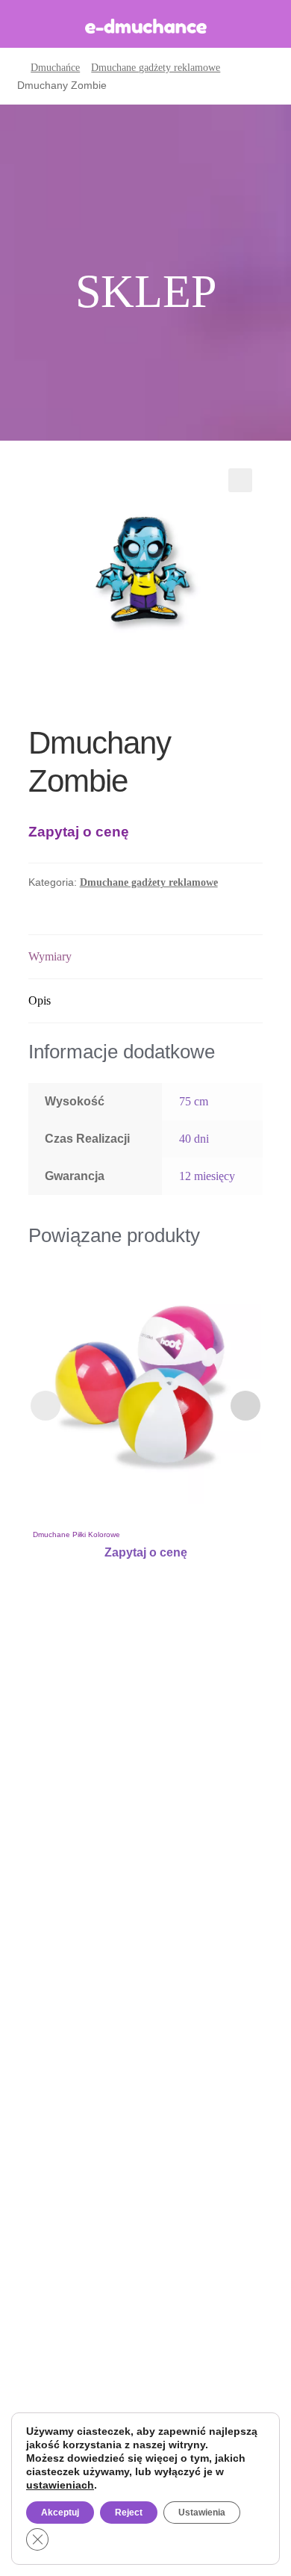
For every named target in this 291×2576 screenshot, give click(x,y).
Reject (129, 2513)
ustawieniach (60, 2485)
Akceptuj (60, 2513)
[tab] (146, 957)
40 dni (194, 1139)
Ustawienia (202, 2513)
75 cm (194, 1101)
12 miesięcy (207, 1176)
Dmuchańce (55, 68)
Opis (40, 1000)
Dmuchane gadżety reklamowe (156, 68)
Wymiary (50, 956)
